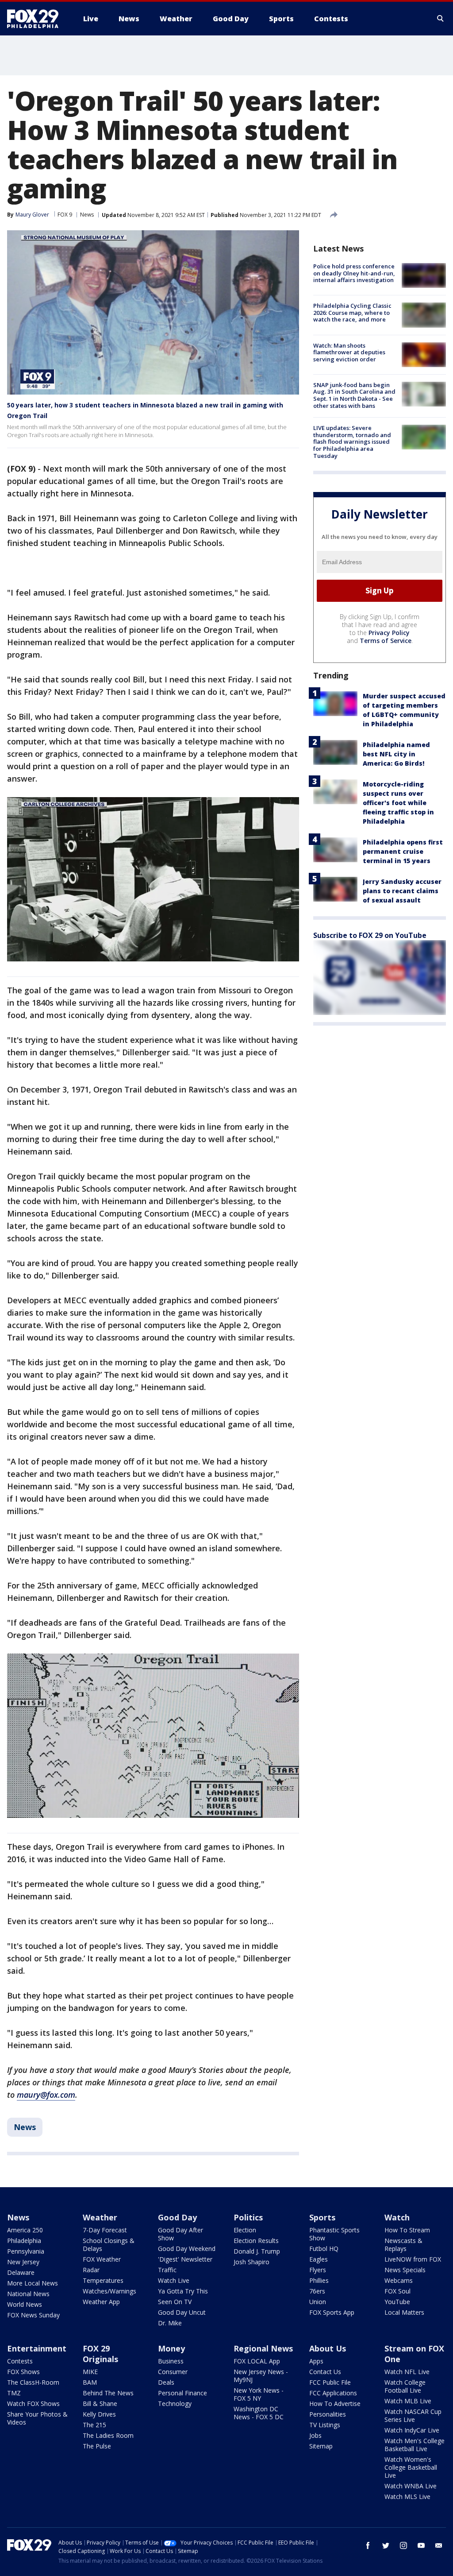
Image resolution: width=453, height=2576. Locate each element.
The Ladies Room (108, 2435)
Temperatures (103, 2280)
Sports (322, 2217)
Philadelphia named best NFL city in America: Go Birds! (396, 754)
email (439, 2545)
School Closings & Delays (109, 2245)
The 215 (94, 2425)
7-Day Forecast (105, 2230)
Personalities (328, 2414)
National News (28, 2294)
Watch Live (174, 2280)
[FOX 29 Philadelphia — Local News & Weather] (36, 19)
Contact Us (325, 2372)
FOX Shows (23, 2372)
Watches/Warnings (109, 2291)
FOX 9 (65, 215)
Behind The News (108, 2393)
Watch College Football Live (405, 2386)
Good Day (177, 2217)
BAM (90, 2382)
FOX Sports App (332, 2312)
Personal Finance (182, 2393)
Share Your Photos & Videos (37, 2418)
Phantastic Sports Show (334, 2234)
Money (171, 2348)
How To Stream (407, 2230)
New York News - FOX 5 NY (259, 2394)
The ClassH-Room (33, 2382)
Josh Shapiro (251, 2262)
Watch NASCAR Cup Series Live (413, 2415)
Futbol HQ (324, 2249)
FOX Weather (102, 2259)
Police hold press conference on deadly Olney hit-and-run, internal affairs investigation (354, 273)
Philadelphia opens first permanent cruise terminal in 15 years (403, 851)
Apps (316, 2361)
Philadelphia (24, 2241)
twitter (386, 2545)
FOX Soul (397, 2291)
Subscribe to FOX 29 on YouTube (370, 935)
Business (171, 2361)
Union (318, 2302)
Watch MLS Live (407, 2497)
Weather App (101, 2302)
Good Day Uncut (182, 2312)
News (87, 215)
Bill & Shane (100, 2404)
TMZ (14, 2393)
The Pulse (97, 2446)
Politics (248, 2217)
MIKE (90, 2372)
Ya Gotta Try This (183, 2291)
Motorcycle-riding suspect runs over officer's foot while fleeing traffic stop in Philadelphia (398, 803)
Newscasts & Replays (403, 2245)
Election (245, 2230)
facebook (368, 2545)
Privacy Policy (389, 633)
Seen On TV (175, 2302)
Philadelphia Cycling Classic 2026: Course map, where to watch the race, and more (352, 312)
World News (25, 2304)
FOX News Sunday (33, 2315)
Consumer (173, 2372)
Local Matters (404, 2312)
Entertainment (37, 2348)
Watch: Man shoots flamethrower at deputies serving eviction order (349, 352)
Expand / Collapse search (441, 19)
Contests (20, 2361)
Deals (166, 2382)
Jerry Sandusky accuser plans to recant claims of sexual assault (402, 891)
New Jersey (23, 2262)
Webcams (399, 2280)
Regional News (263, 2348)
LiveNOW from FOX (413, 2259)
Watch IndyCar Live (412, 2430)
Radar (91, 2270)
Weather (100, 2217)
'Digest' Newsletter (185, 2259)
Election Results (256, 2241)
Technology (175, 2404)
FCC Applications (333, 2393)
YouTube (397, 2302)
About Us (328, 2348)
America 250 (25, 2230)
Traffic (167, 2270)
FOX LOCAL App (257, 2361)
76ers (317, 2291)
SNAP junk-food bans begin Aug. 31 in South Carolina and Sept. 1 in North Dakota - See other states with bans (354, 395)
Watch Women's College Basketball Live (411, 2467)
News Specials (405, 2270)
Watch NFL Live (407, 2372)
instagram (403, 2545)
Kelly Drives (99, 2414)
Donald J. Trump (257, 2251)
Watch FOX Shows (33, 2404)
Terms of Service (386, 641)
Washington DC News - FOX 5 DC (259, 2413)
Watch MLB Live (408, 2401)
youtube (421, 2545)
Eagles (319, 2259)
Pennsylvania (26, 2251)
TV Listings (325, 2425)
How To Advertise (335, 2404)
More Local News (33, 2283)
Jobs (315, 2435)
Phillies (319, 2280)
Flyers (318, 2270)
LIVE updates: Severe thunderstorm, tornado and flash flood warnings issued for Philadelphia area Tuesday (352, 442)
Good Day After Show (180, 2234)
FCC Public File (330, 2382)
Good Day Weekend (187, 2249)
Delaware (21, 2272)
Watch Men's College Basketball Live (415, 2445)
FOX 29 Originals (100, 2354)
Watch (397, 2217)
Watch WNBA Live (411, 2486)
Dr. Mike (170, 2323)
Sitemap (321, 2446)
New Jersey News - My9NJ (261, 2376)
